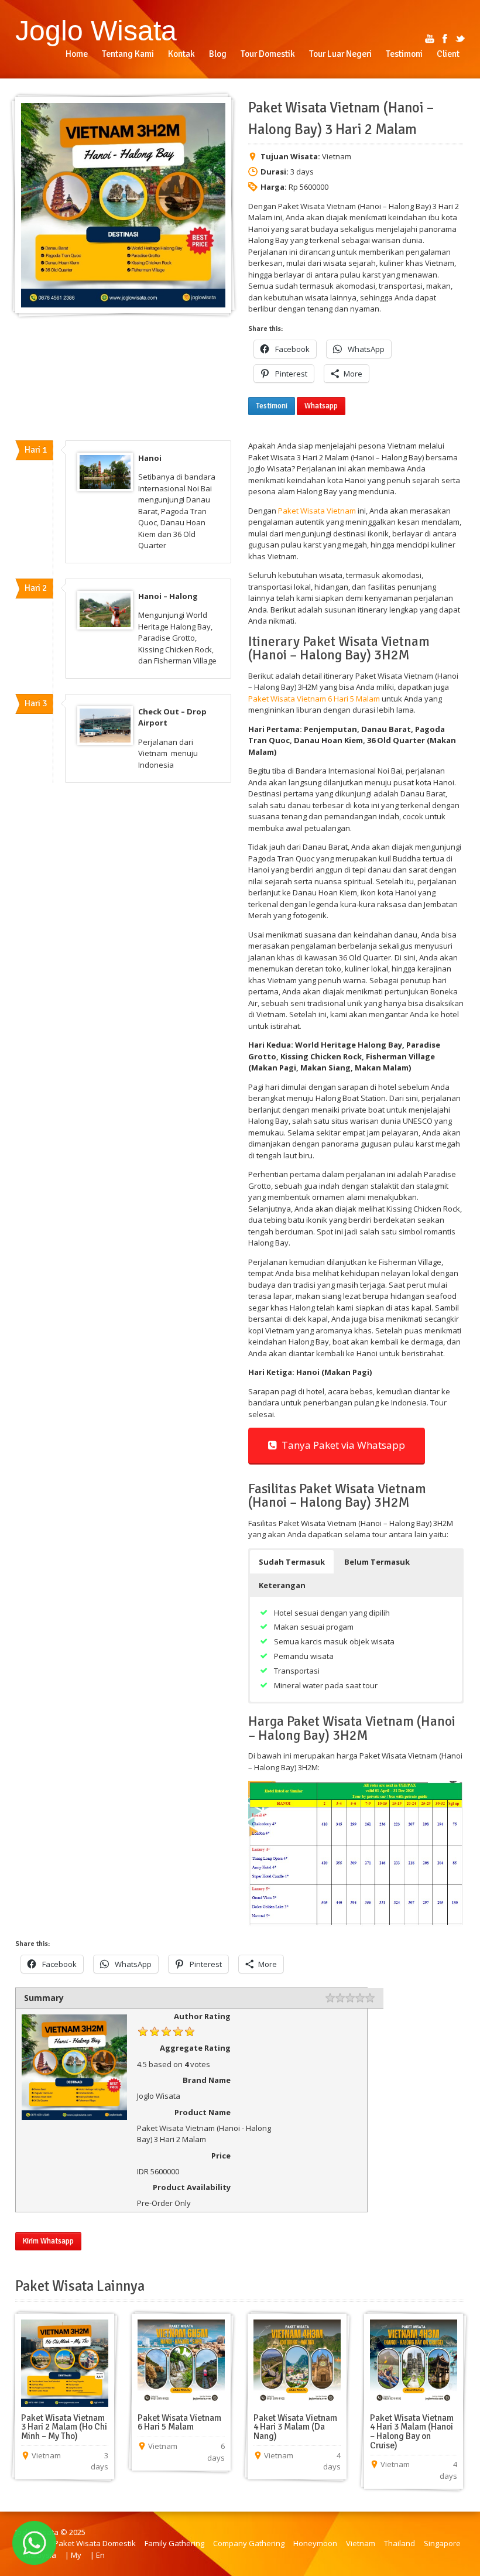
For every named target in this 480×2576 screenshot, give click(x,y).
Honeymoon (315, 2543)
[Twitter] (460, 39)
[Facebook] (445, 39)
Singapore (442, 2543)
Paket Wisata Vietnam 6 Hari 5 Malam (315, 699)
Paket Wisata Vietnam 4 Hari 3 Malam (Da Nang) (295, 2427)
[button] (292, 1562)
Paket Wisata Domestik (95, 2543)
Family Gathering (174, 2543)
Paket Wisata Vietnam (317, 511)
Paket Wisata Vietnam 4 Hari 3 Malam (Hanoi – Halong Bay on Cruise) (412, 2432)
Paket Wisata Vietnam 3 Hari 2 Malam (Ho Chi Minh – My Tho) (64, 2427)
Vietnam (361, 2543)
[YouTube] (430, 39)
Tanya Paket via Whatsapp (341, 1445)
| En (97, 2555)
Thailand (400, 2543)
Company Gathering (249, 2543)
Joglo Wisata (96, 30)
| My (73, 2555)
